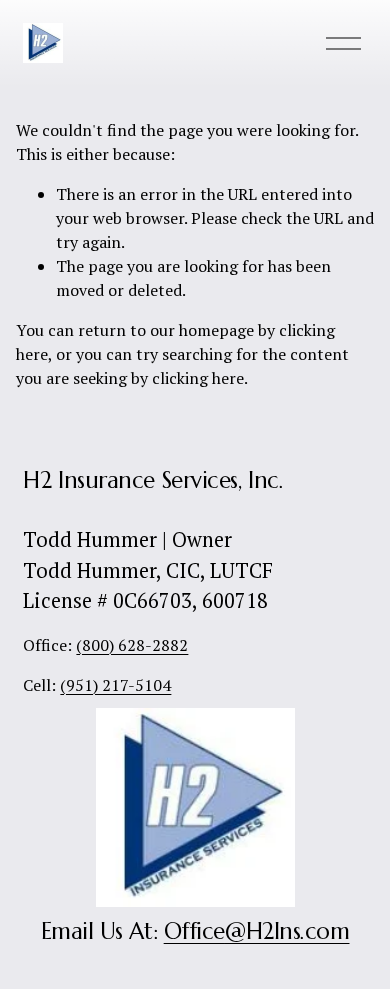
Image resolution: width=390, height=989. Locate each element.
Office (194, 931)
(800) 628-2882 (132, 645)
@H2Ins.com (287, 931)
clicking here (198, 378)
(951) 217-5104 (115, 685)
